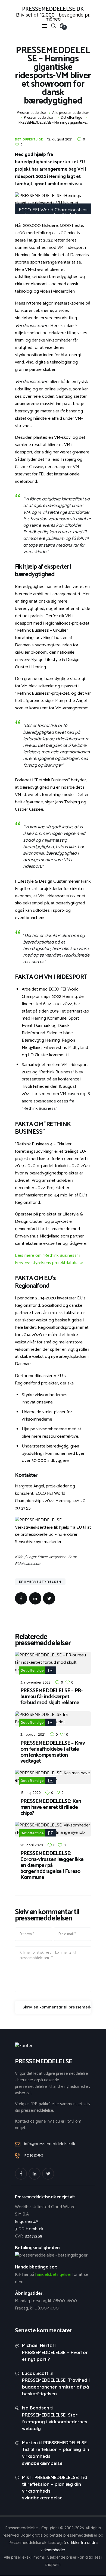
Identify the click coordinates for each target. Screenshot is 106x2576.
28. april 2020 (32, 1845)
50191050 (34, 2156)
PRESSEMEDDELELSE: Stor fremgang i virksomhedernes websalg (55, 2422)
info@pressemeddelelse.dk (50, 2144)
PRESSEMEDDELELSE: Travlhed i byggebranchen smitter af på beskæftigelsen (56, 2387)
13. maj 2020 (31, 1792)
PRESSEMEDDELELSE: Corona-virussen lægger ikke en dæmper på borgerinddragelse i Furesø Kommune (52, 1866)
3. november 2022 (35, 1682)
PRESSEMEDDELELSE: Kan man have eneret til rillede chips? (51, 1807)
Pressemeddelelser (39, 118)
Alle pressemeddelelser (71, 113)
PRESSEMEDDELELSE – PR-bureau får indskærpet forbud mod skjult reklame (52, 1697)
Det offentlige (71, 118)
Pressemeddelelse (31, 113)
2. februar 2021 (33, 1734)
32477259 (34, 2236)
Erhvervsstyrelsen (40, 1582)
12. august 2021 (60, 139)
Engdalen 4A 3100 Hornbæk (29, 2225)
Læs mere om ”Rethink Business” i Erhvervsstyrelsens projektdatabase (49, 1259)
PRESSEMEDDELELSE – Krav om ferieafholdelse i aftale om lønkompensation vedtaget (53, 1752)
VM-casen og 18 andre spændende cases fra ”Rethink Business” (56, 1101)
